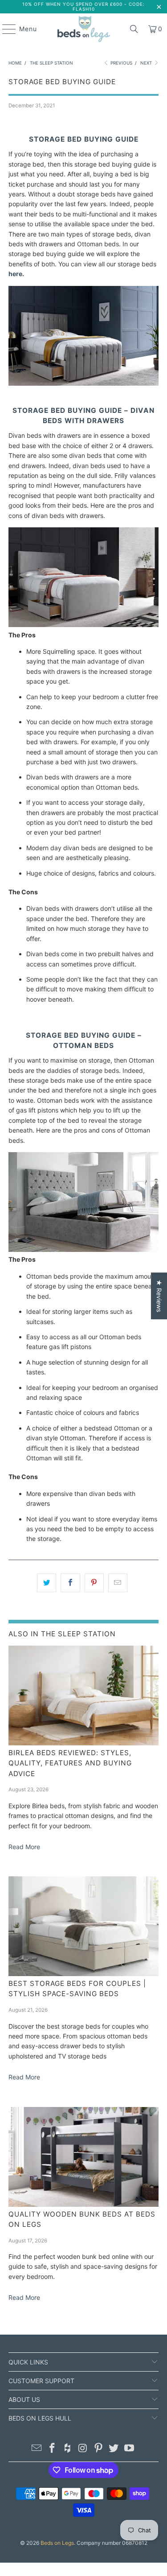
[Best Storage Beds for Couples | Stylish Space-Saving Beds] (83, 1926)
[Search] (134, 29)
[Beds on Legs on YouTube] (130, 2449)
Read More (24, 1847)
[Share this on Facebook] (70, 1583)
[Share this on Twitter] (47, 1583)
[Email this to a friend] (118, 1583)
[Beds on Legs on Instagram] (83, 2449)
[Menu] (5, 29)
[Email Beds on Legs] (37, 2449)
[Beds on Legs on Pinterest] (98, 2449)
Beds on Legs (57, 2543)
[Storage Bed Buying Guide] (83, 383)
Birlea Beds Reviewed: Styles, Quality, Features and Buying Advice (70, 1763)
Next (147, 63)
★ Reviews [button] (159, 1296)
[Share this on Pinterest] (94, 1583)
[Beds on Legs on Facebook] (52, 2449)
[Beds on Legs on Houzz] (68, 2449)
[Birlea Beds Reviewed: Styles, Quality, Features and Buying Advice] (83, 1696)
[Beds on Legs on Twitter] (114, 2449)
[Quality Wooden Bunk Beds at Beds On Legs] (83, 2157)
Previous (121, 63)
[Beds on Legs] (84, 29)
